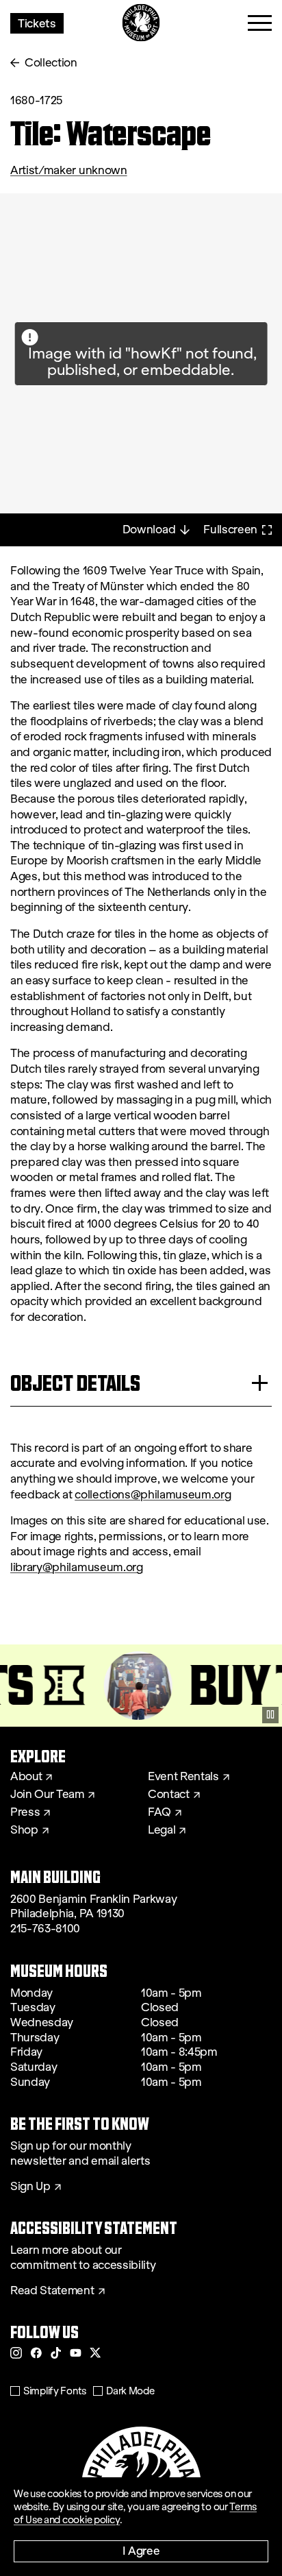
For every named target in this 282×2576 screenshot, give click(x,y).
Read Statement (52, 2291)
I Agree (141, 2550)
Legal (162, 1830)
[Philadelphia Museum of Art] (141, 23)
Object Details (75, 1383)
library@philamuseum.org (77, 1567)
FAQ (159, 1812)
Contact (169, 1795)
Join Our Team (47, 1795)
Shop (24, 1830)
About (26, 1777)
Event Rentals (183, 1777)
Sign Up (30, 2187)
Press (25, 1812)
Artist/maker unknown (69, 170)
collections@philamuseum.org (153, 1495)
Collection (51, 63)
